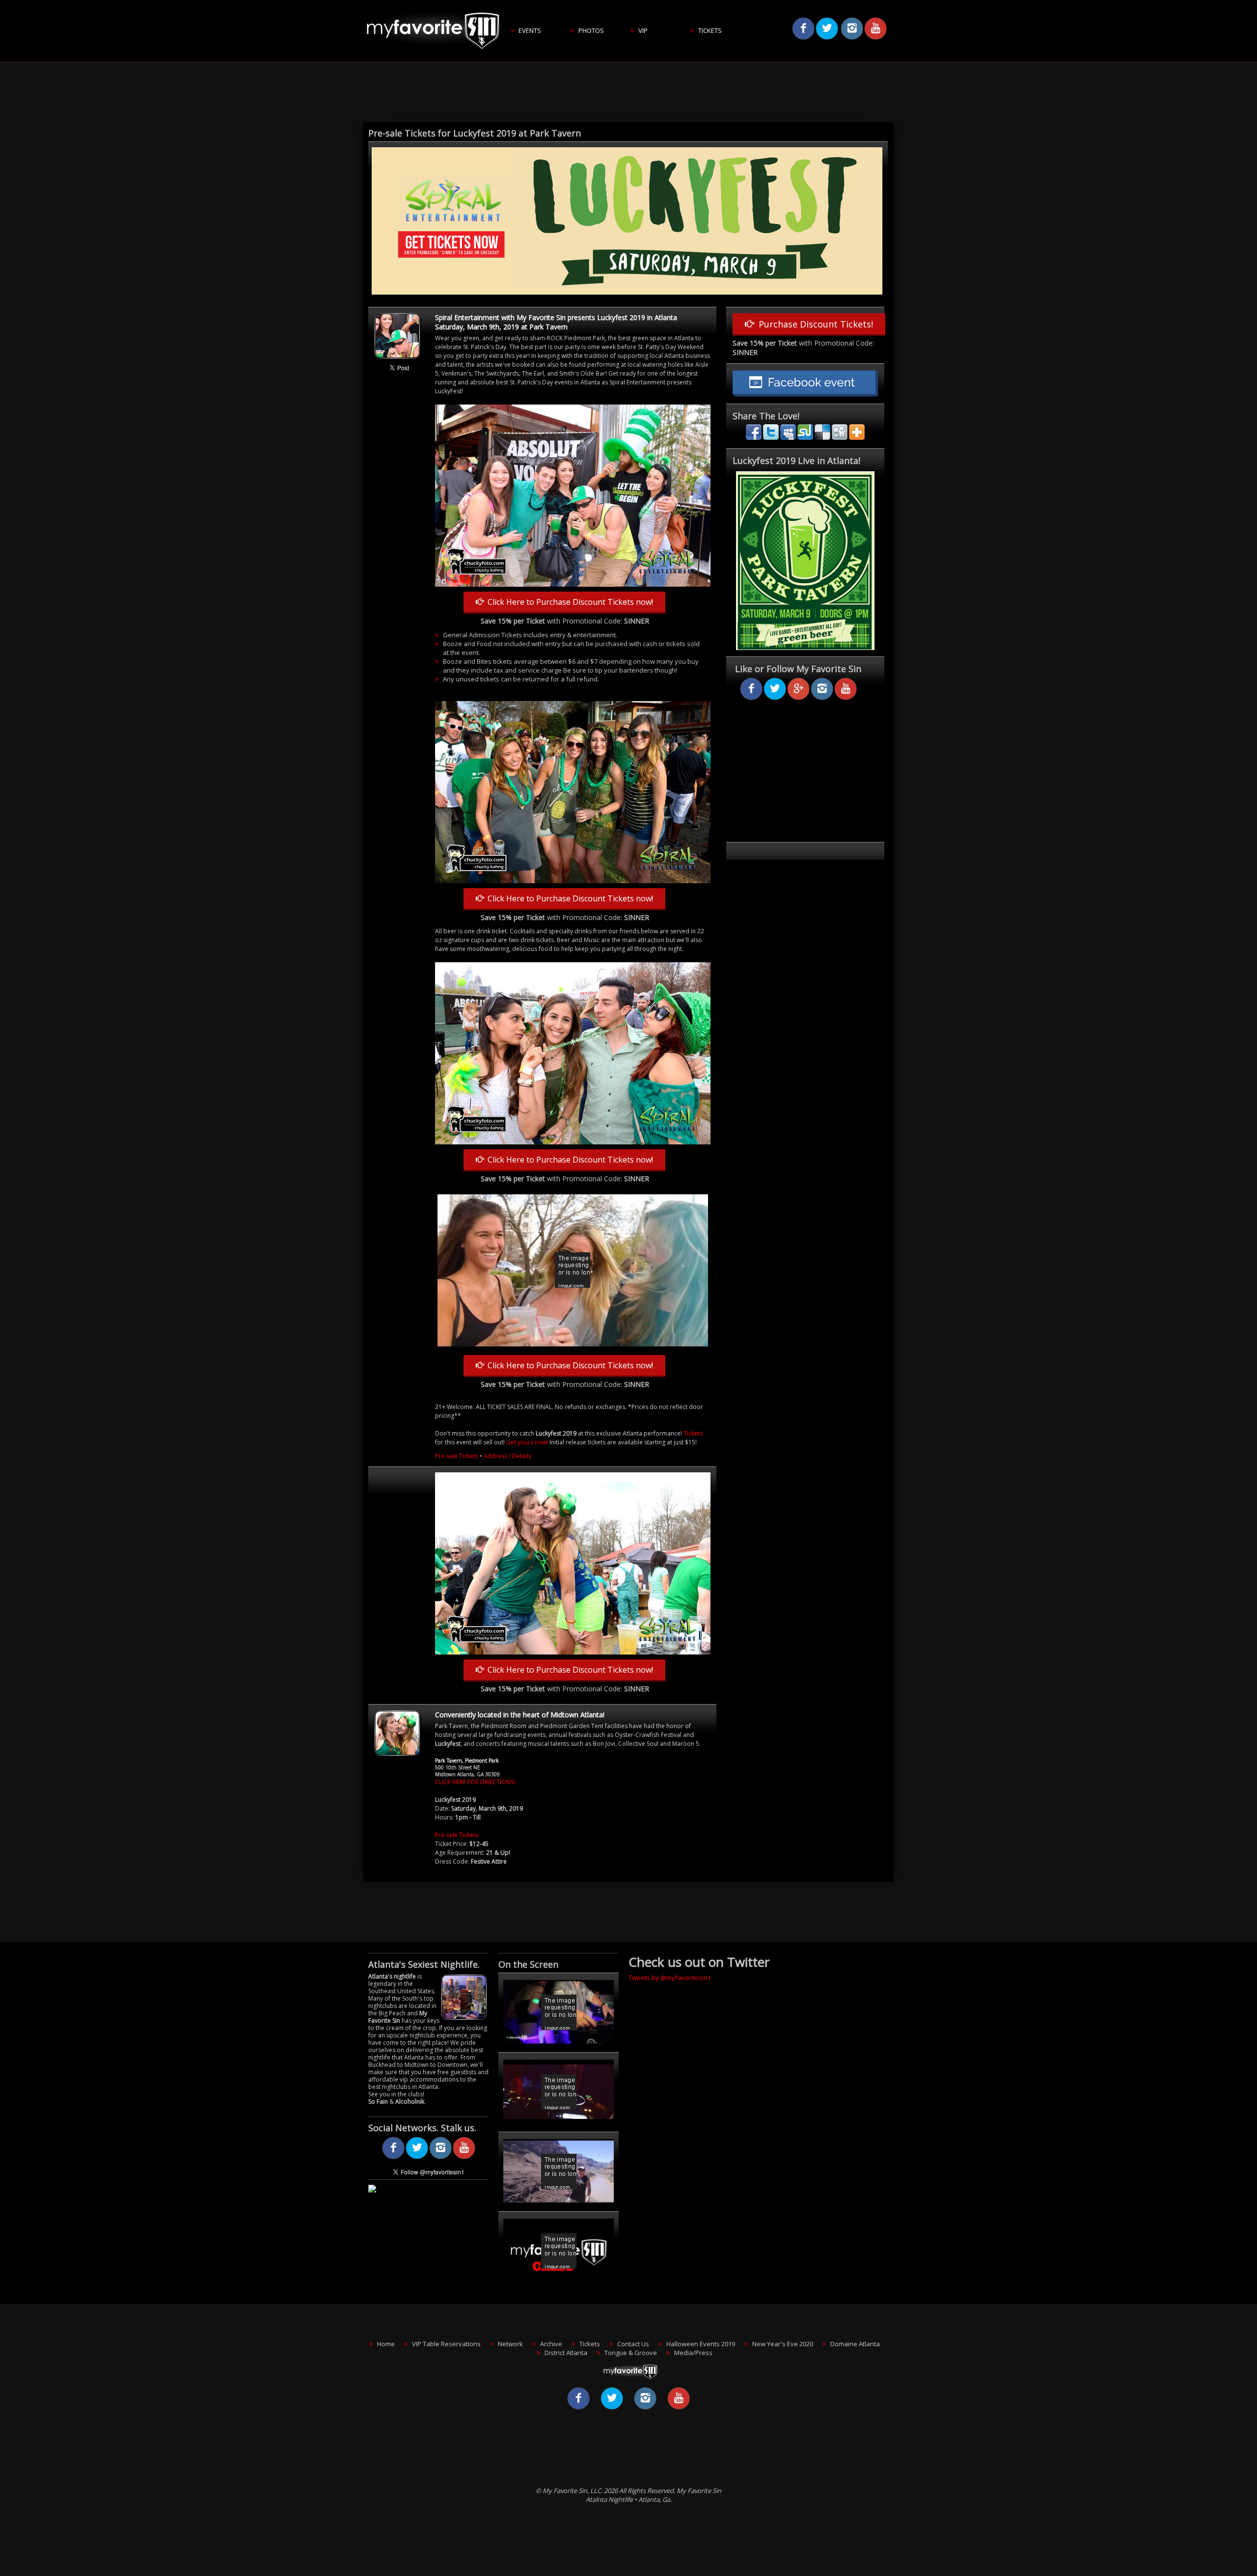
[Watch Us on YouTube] (464, 2157)
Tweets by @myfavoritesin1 (670, 1978)
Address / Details (507, 1456)
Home (386, 2344)
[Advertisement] (628, 93)
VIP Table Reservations (446, 2344)
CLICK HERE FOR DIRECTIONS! (475, 1782)
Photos (591, 30)
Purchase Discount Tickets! (813, 324)
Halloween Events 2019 (701, 2344)
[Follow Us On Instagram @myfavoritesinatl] (440, 2157)
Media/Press (693, 2353)
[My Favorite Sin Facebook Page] (393, 2157)
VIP (643, 30)
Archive (551, 2344)
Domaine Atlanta (855, 2344)
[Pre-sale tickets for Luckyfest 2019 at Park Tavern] (627, 293)
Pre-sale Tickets (457, 1456)
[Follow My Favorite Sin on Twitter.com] (417, 2157)
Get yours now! (527, 1442)
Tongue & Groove (631, 2353)
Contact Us (633, 2344)
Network (510, 2344)
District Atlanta (566, 2353)
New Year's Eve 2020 (783, 2344)
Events (530, 30)
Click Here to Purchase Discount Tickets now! (568, 602)
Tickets (710, 30)
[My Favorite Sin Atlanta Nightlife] (437, 59)
